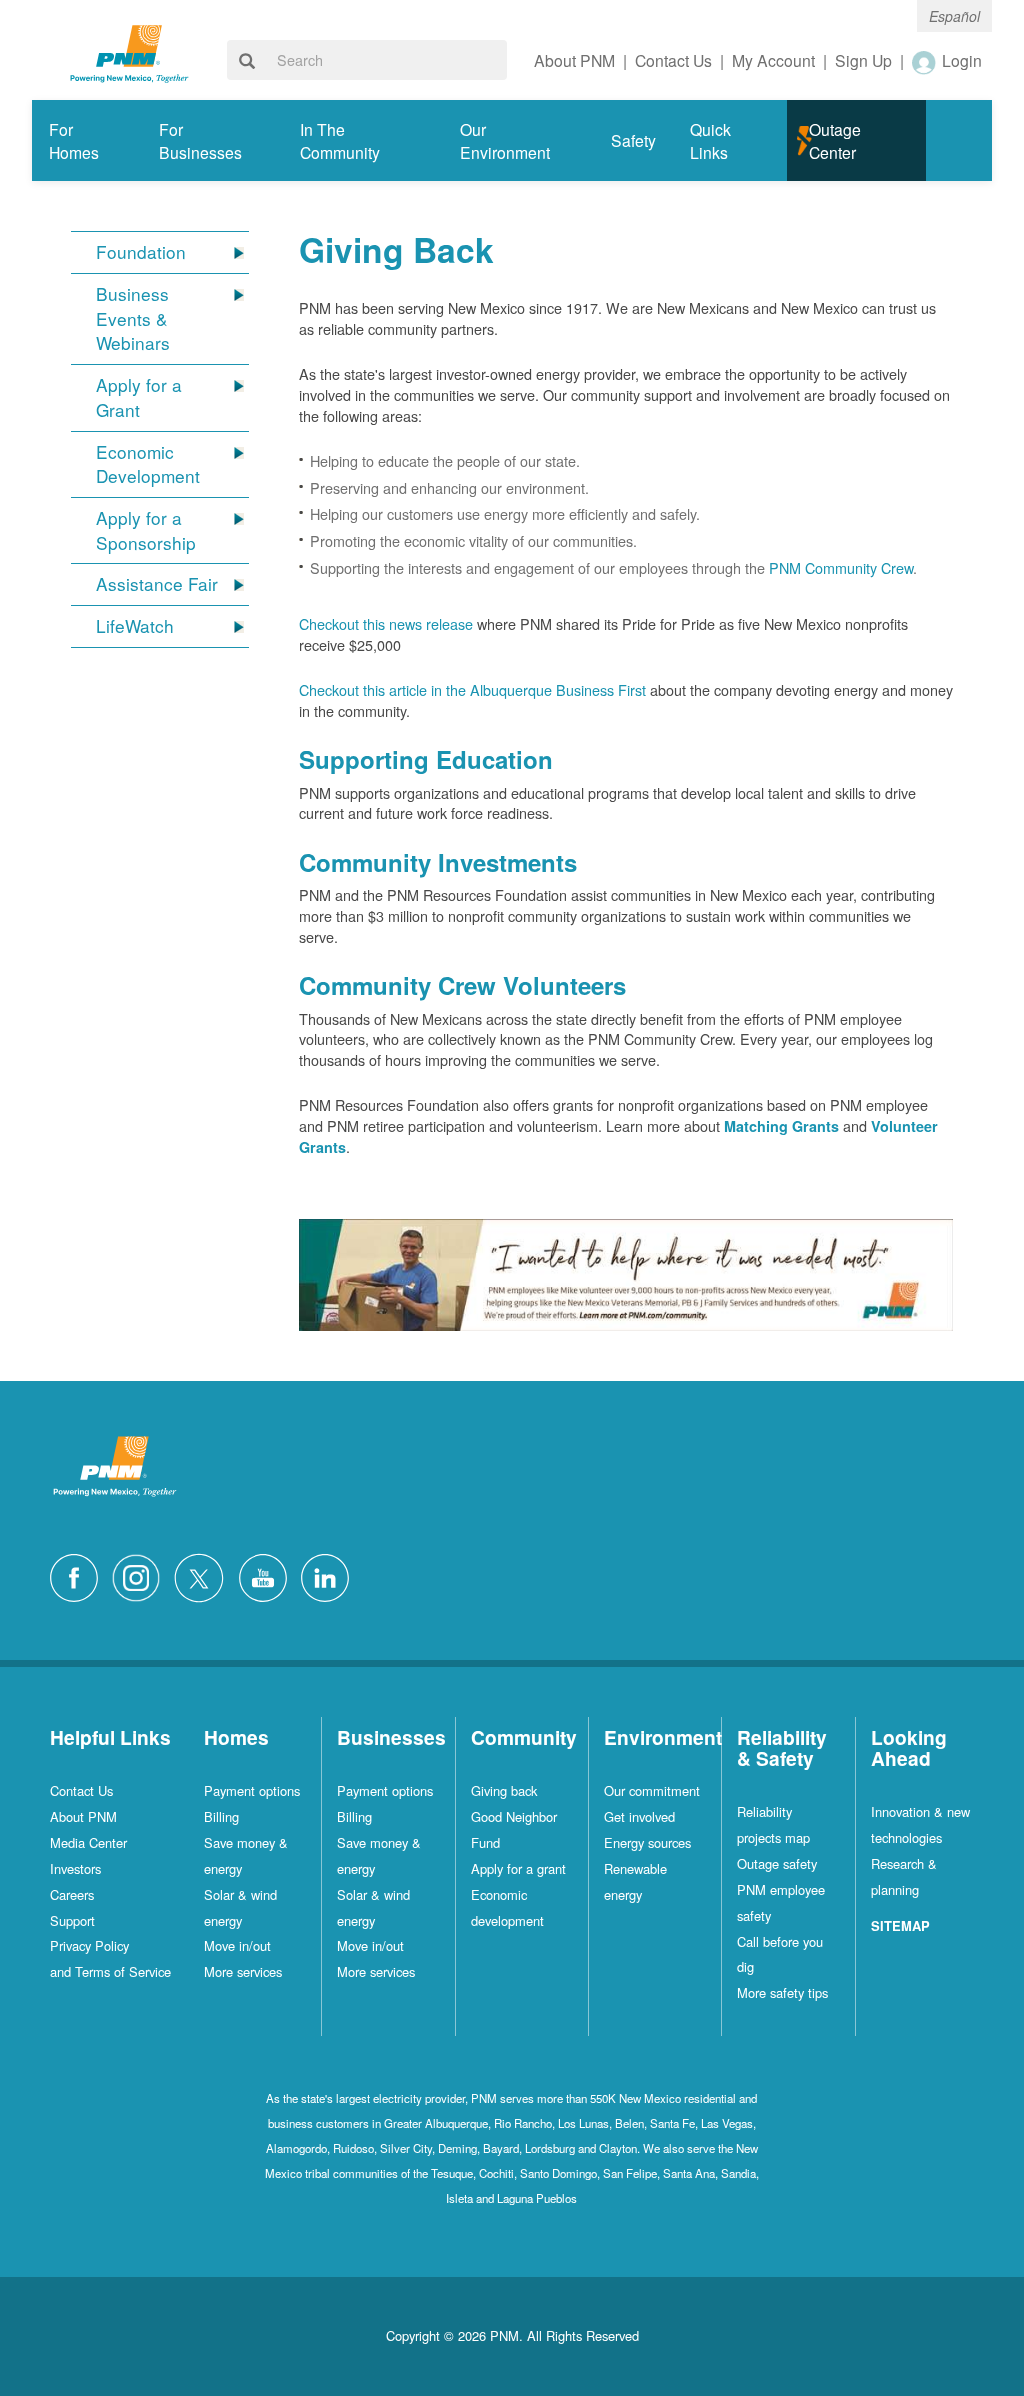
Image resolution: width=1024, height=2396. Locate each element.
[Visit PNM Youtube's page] (268, 1575)
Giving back (504, 1790)
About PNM (83, 1816)
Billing (221, 1816)
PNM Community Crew (841, 567)
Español (954, 16)
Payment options (252, 1790)
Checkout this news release (386, 623)
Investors (75, 1868)
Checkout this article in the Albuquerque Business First (472, 689)
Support (72, 1920)
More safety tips (782, 1992)
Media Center (88, 1842)
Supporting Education (426, 759)
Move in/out (237, 1945)
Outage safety (777, 1863)
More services (243, 1971)
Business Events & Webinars (133, 318)
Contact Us (81, 1790)
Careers (72, 1894)
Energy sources (647, 1842)
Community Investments (438, 862)
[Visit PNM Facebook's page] (79, 1575)
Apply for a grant (518, 1868)
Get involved (639, 1816)
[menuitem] (87, 140)
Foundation (141, 252)
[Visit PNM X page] (204, 1575)
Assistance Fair (157, 584)
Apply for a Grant (139, 397)
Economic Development (148, 464)
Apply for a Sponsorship (146, 530)
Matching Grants (781, 1126)
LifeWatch (135, 626)
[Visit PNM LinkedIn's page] (330, 1575)
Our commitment (652, 1790)
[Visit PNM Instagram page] (141, 1575)
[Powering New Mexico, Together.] (129, 51)
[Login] (925, 62)
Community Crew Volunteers (462, 985)
